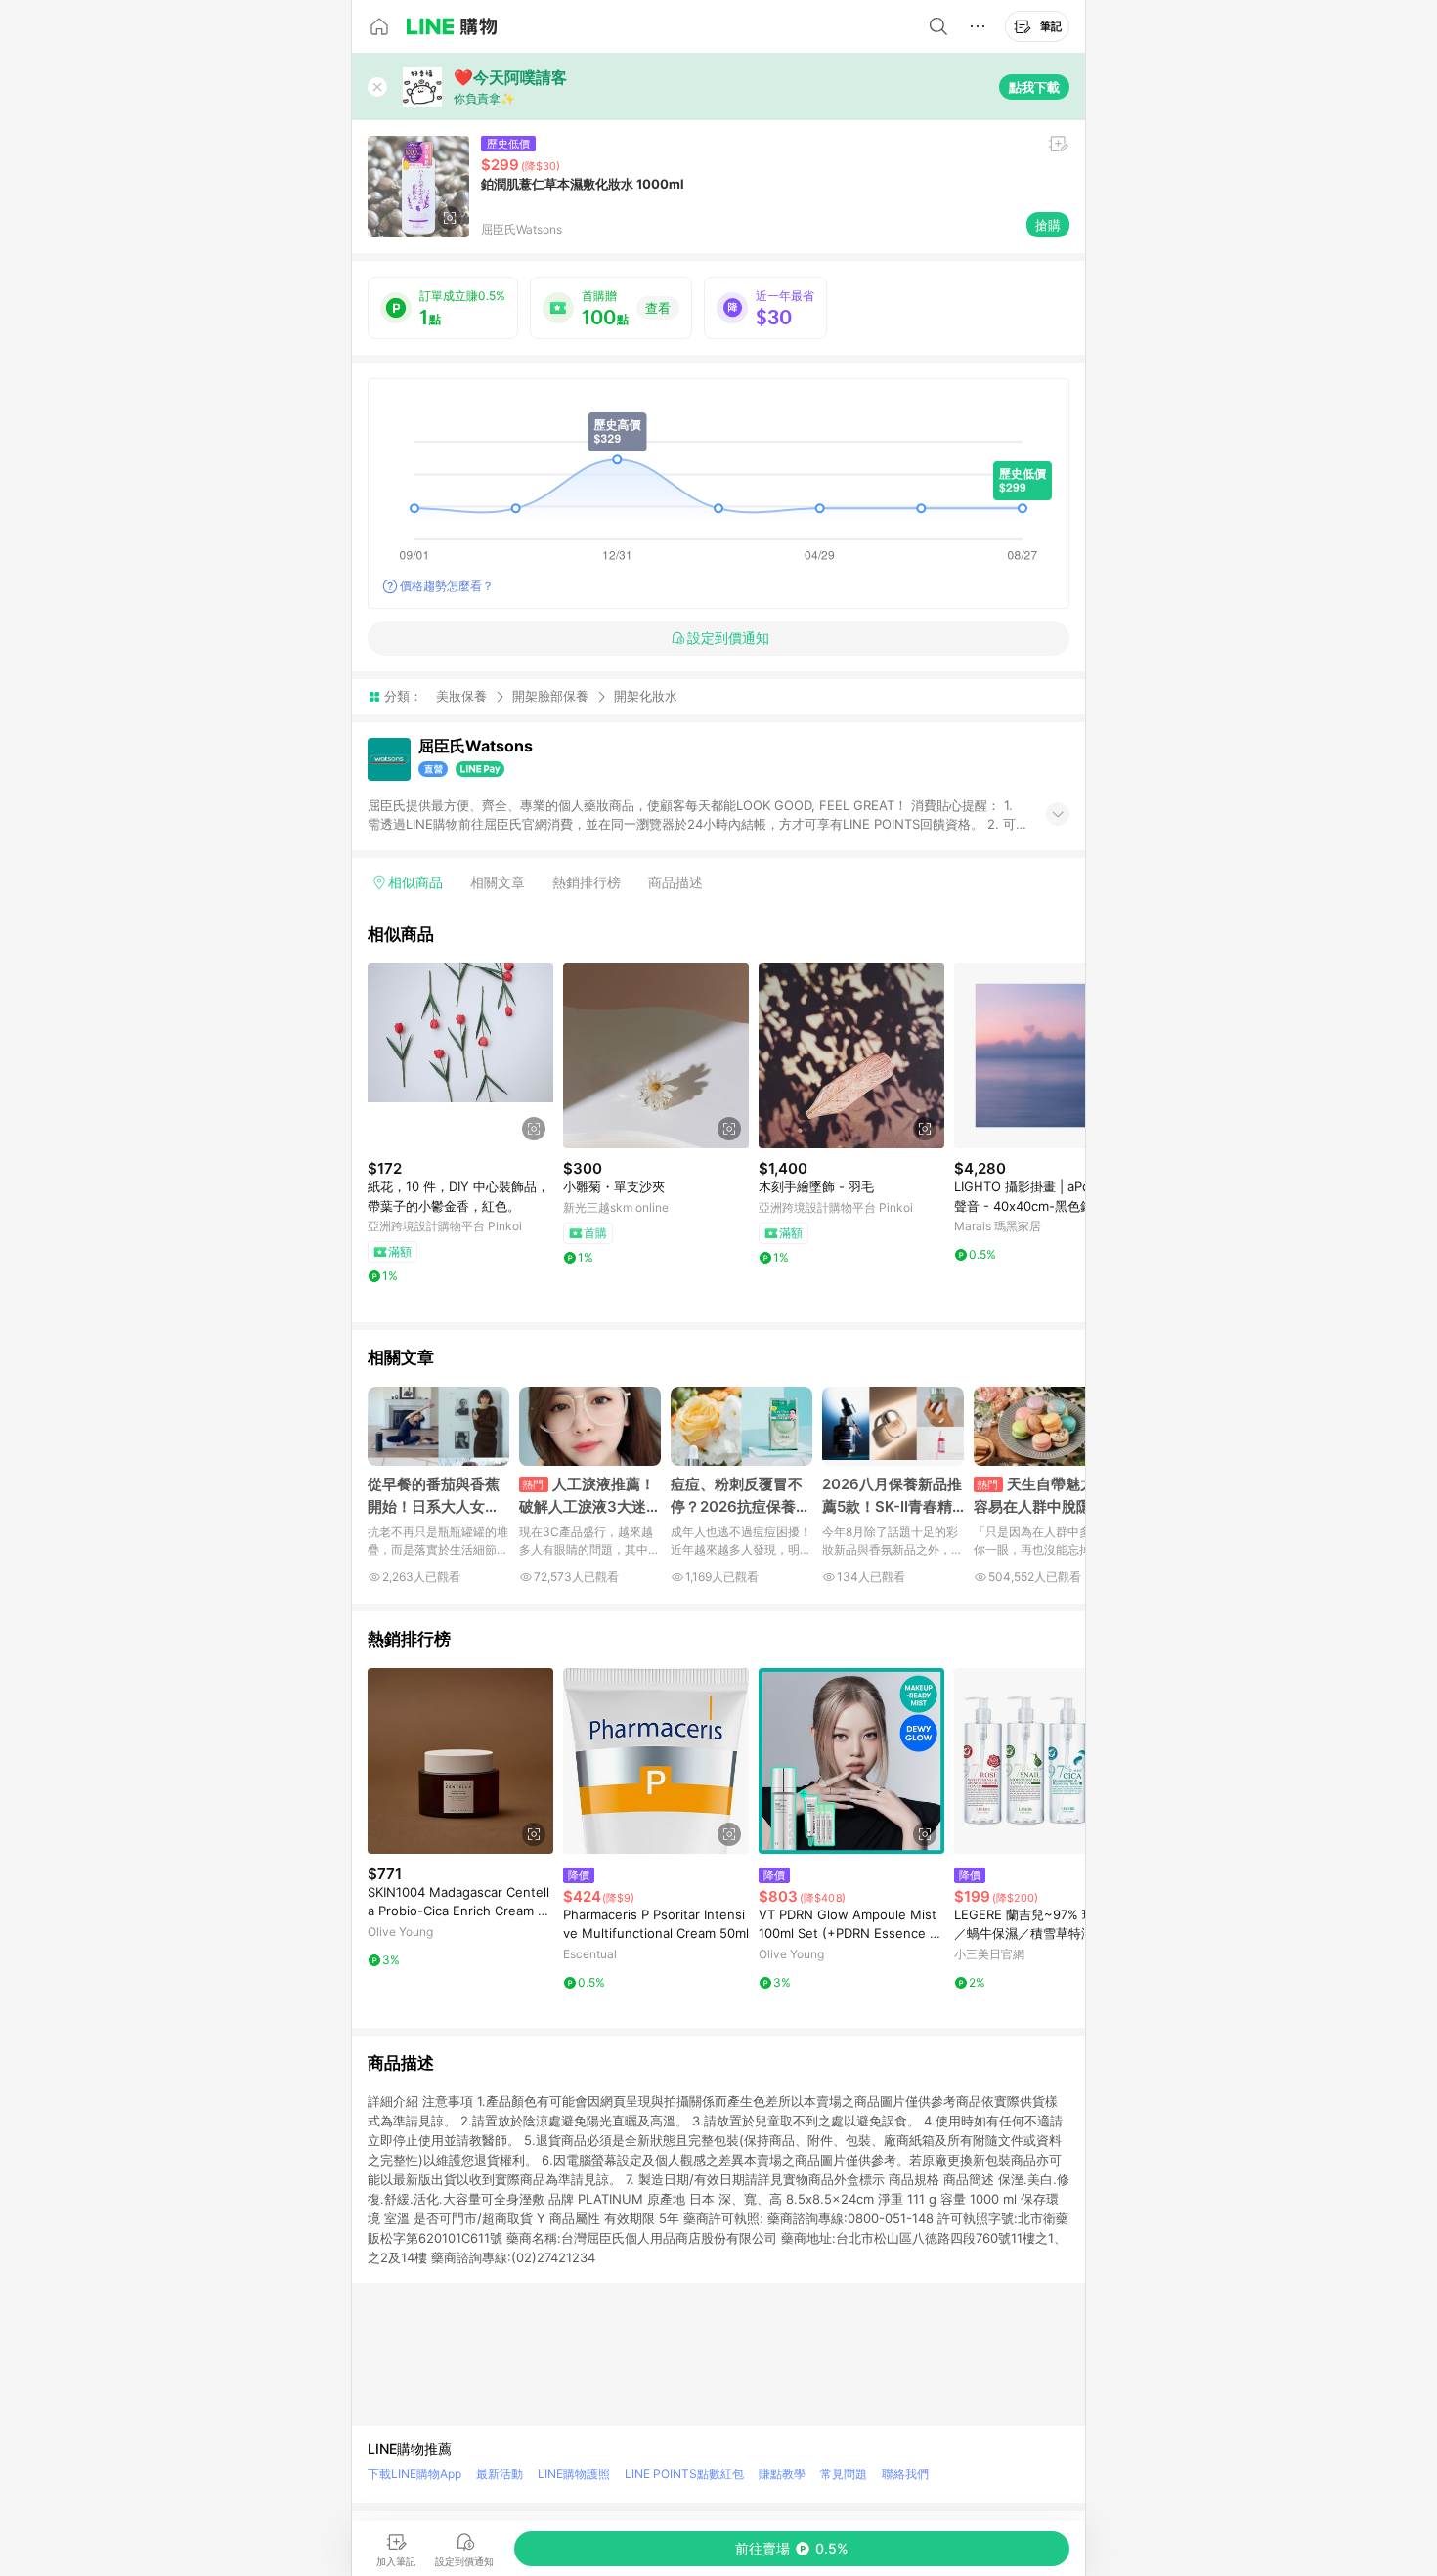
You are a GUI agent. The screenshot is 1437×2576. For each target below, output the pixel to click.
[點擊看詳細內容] (460, 1055)
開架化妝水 (646, 696)
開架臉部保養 (550, 696)
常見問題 (844, 2474)
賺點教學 (782, 2474)
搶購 (1048, 225)
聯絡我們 (905, 2474)
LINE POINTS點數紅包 (684, 2474)
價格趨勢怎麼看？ (447, 586)
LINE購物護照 (574, 2474)
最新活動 (500, 2474)
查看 (658, 308)
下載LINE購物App (414, 2474)
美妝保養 (461, 696)
